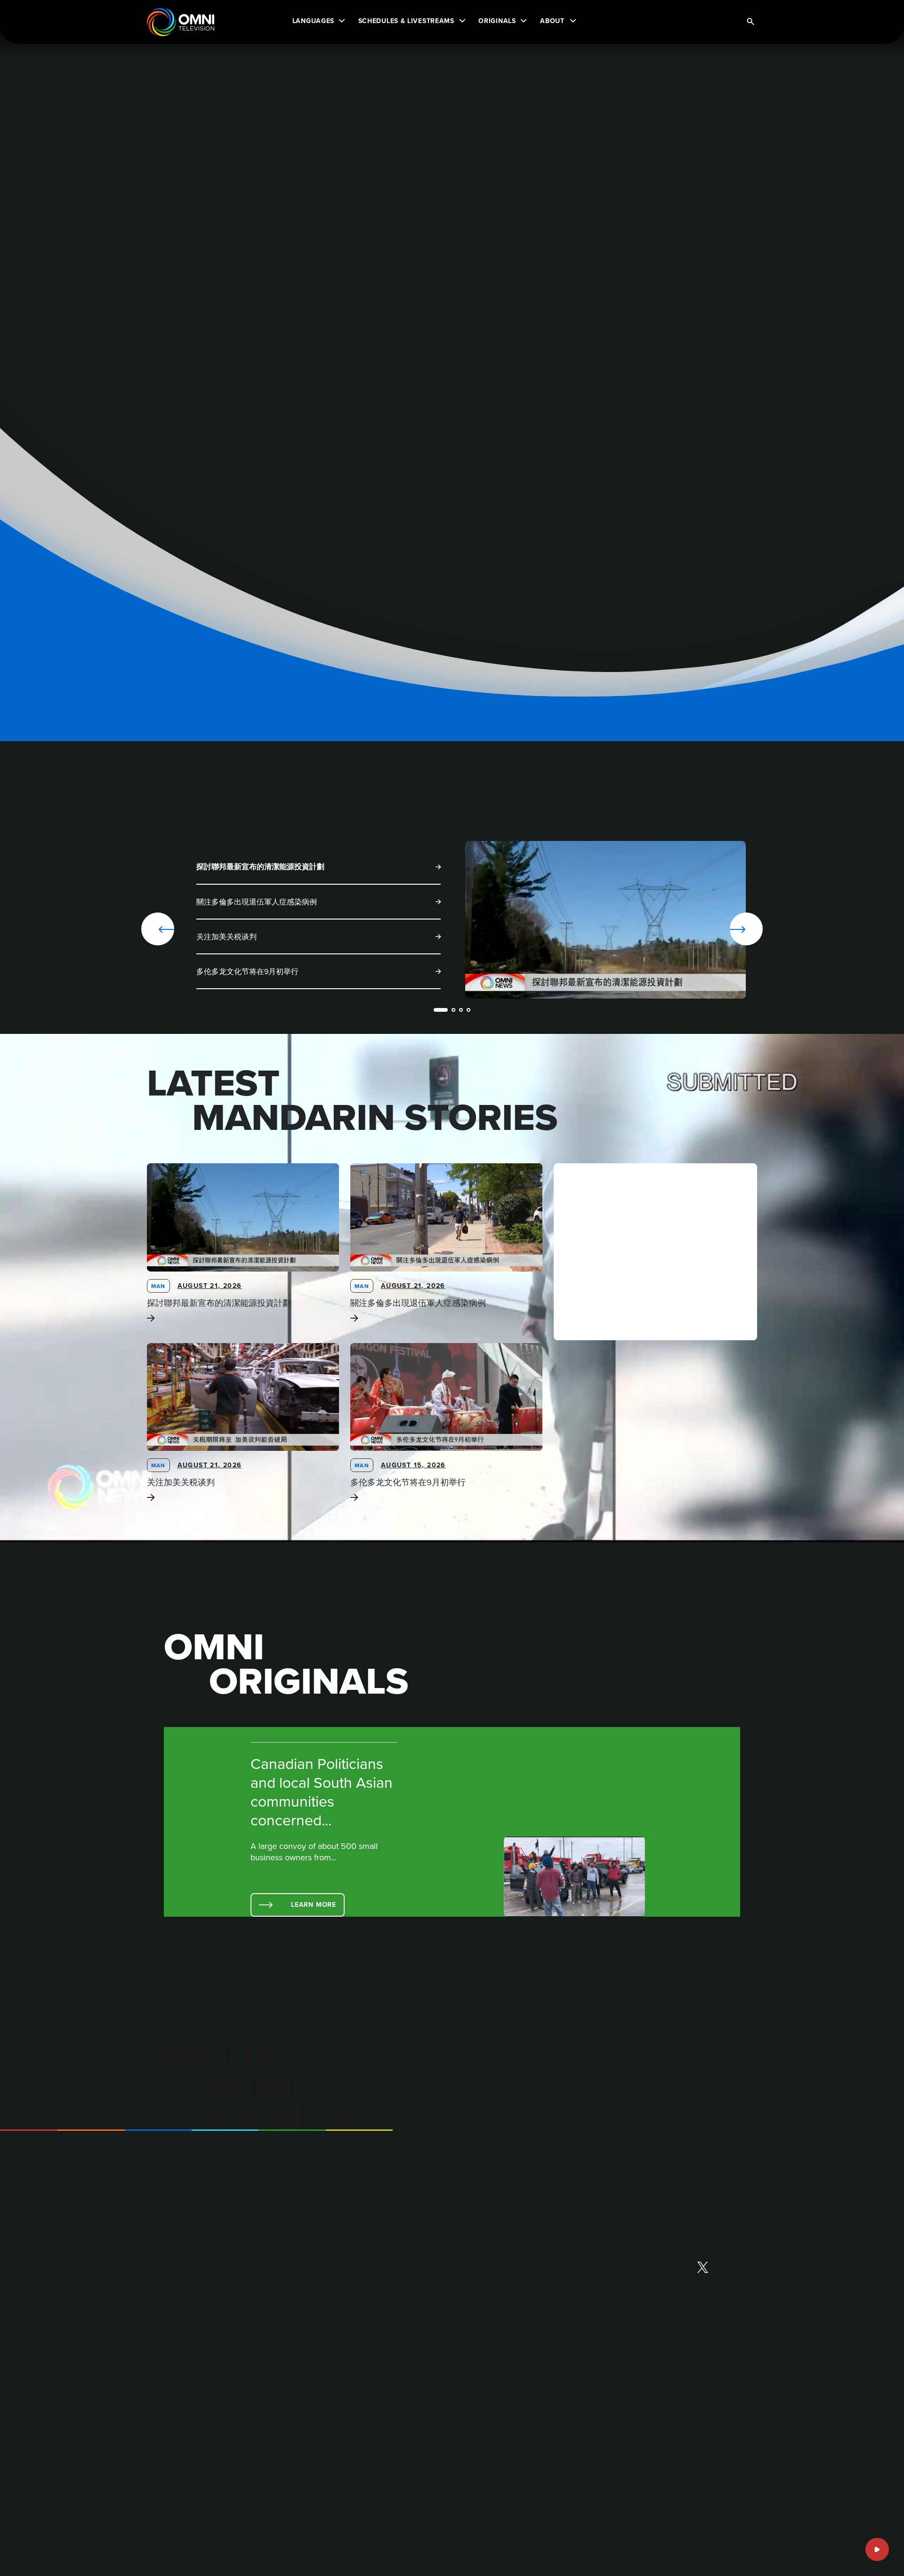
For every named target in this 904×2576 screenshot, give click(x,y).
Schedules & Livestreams (406, 21)
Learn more (314, 1904)
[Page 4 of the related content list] (468, 1010)
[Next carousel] (716, 929)
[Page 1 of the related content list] (441, 1010)
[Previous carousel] (158, 929)
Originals (497, 21)
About (552, 21)
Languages (313, 21)
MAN (158, 1286)
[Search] (751, 22)
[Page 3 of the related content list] (461, 1010)
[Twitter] (703, 2268)
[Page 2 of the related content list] (453, 1010)
